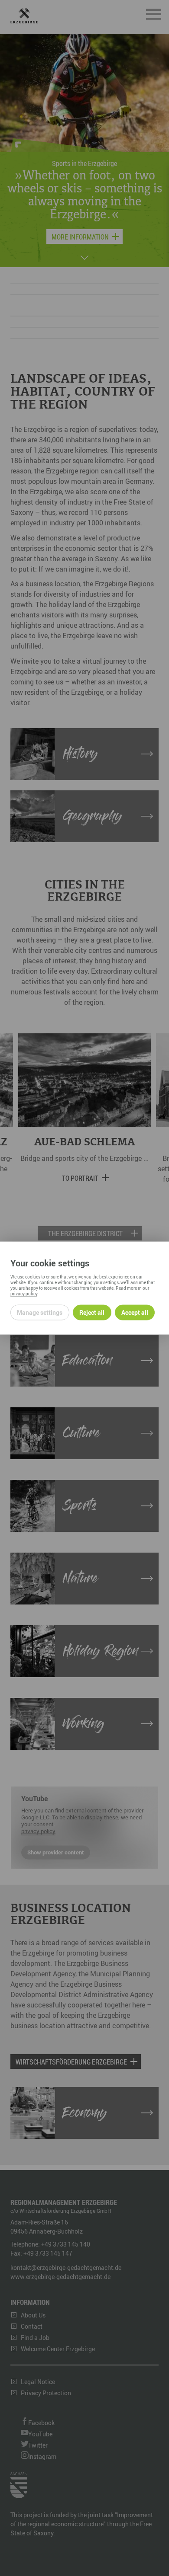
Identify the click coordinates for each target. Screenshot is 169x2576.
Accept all (135, 1312)
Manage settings (40, 1312)
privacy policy (24, 1293)
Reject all (92, 1312)
